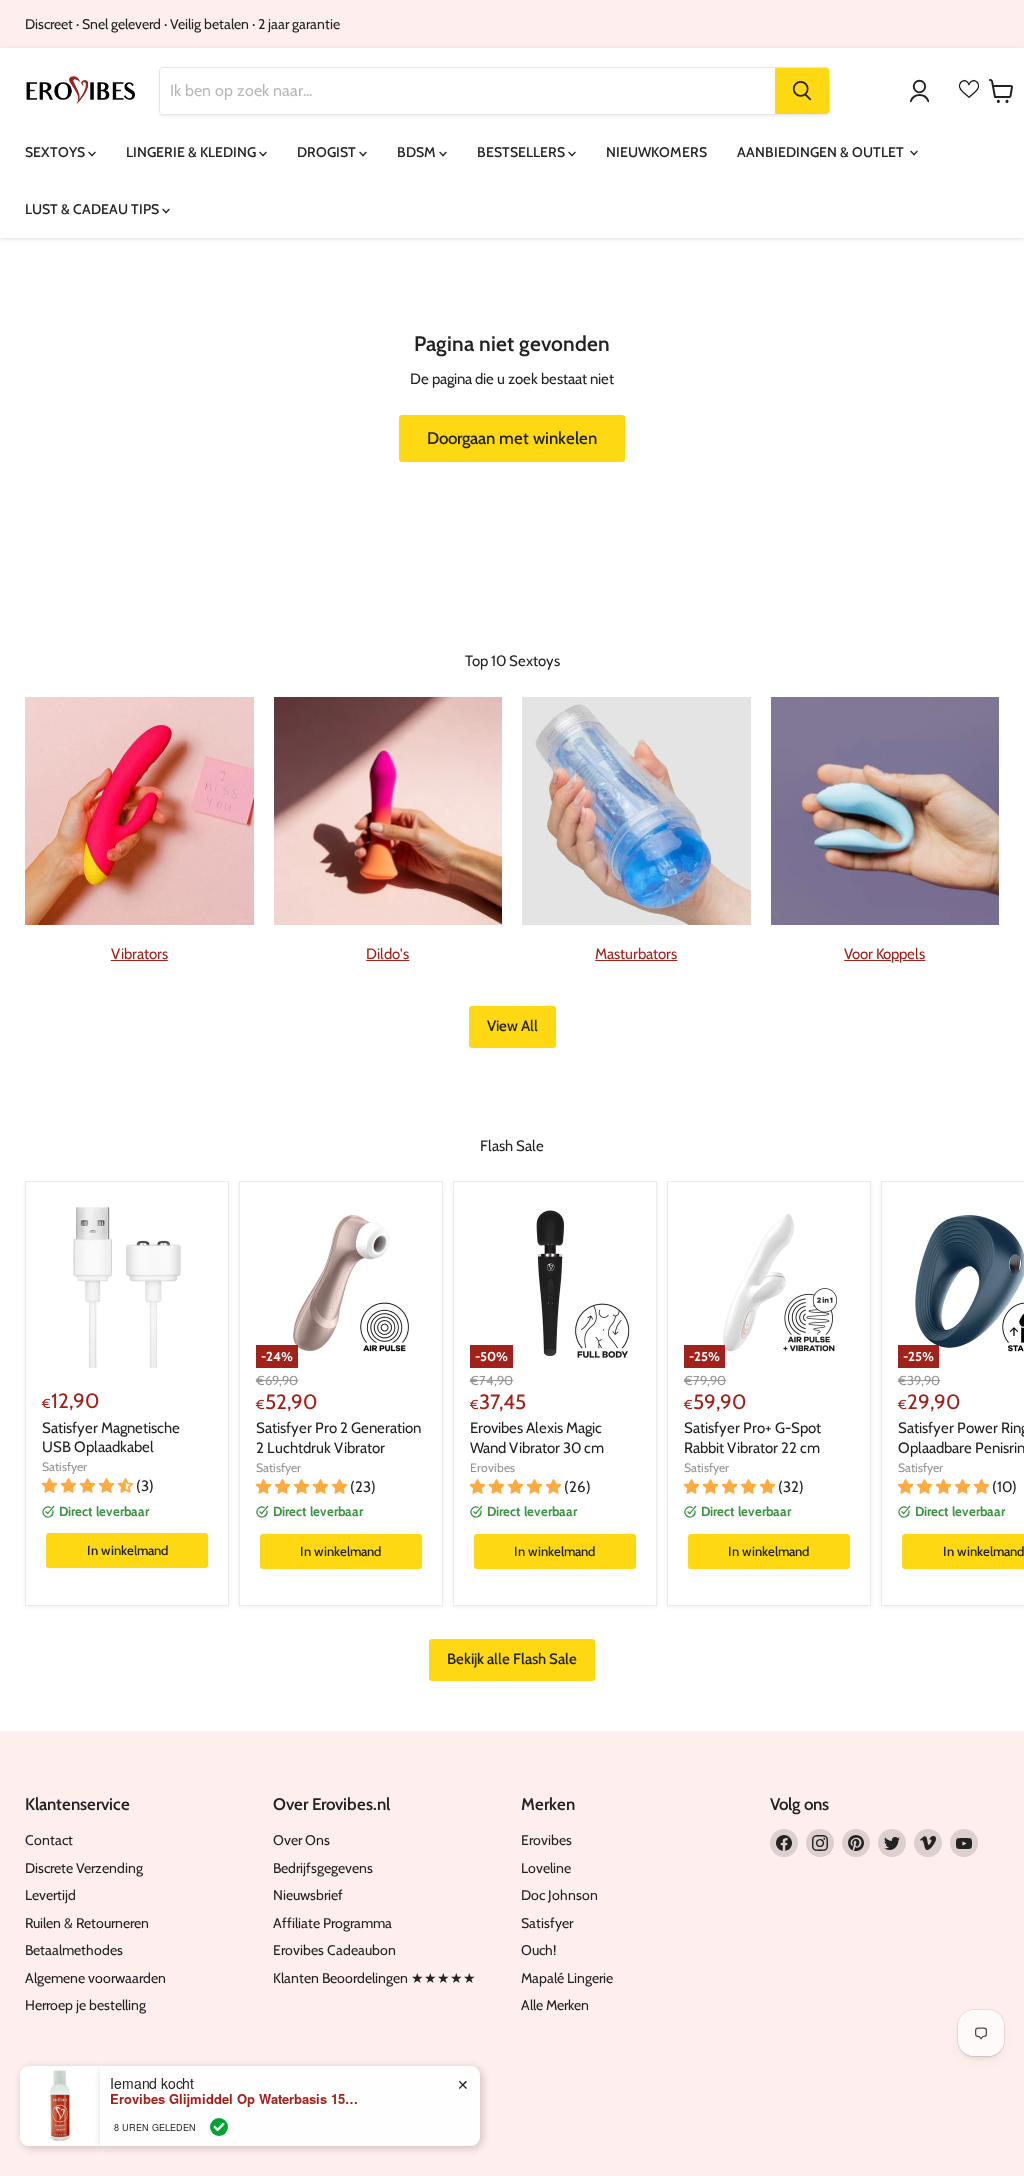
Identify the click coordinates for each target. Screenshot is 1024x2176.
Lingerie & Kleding (192, 152)
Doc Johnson (559, 1895)
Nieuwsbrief (308, 1895)
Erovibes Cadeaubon (334, 1950)
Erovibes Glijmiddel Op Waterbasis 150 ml (235, 2099)
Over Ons (301, 1840)
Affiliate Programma (332, 1923)
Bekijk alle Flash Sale (512, 1659)
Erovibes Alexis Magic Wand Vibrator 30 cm (537, 1438)
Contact (49, 1840)
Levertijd (50, 1895)
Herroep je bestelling (85, 2005)
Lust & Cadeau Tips (93, 209)
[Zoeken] (802, 91)
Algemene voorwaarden (95, 1978)
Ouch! (538, 1950)
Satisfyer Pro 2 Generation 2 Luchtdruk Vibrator (338, 1438)
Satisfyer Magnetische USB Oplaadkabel (111, 1438)
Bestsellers (522, 152)
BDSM (418, 152)
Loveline (546, 1868)
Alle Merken (555, 2005)
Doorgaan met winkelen (512, 438)
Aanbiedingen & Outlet (822, 152)
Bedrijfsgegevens (323, 1868)
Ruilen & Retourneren (87, 1923)
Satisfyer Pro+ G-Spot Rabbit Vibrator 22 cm (752, 1438)
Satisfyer (64, 1466)
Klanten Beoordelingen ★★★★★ (374, 1978)
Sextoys (56, 152)
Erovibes (492, 1467)
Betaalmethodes (74, 1950)
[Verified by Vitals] (219, 2127)
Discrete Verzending (84, 1868)
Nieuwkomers (656, 152)
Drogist (328, 152)
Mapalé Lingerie (567, 1978)
